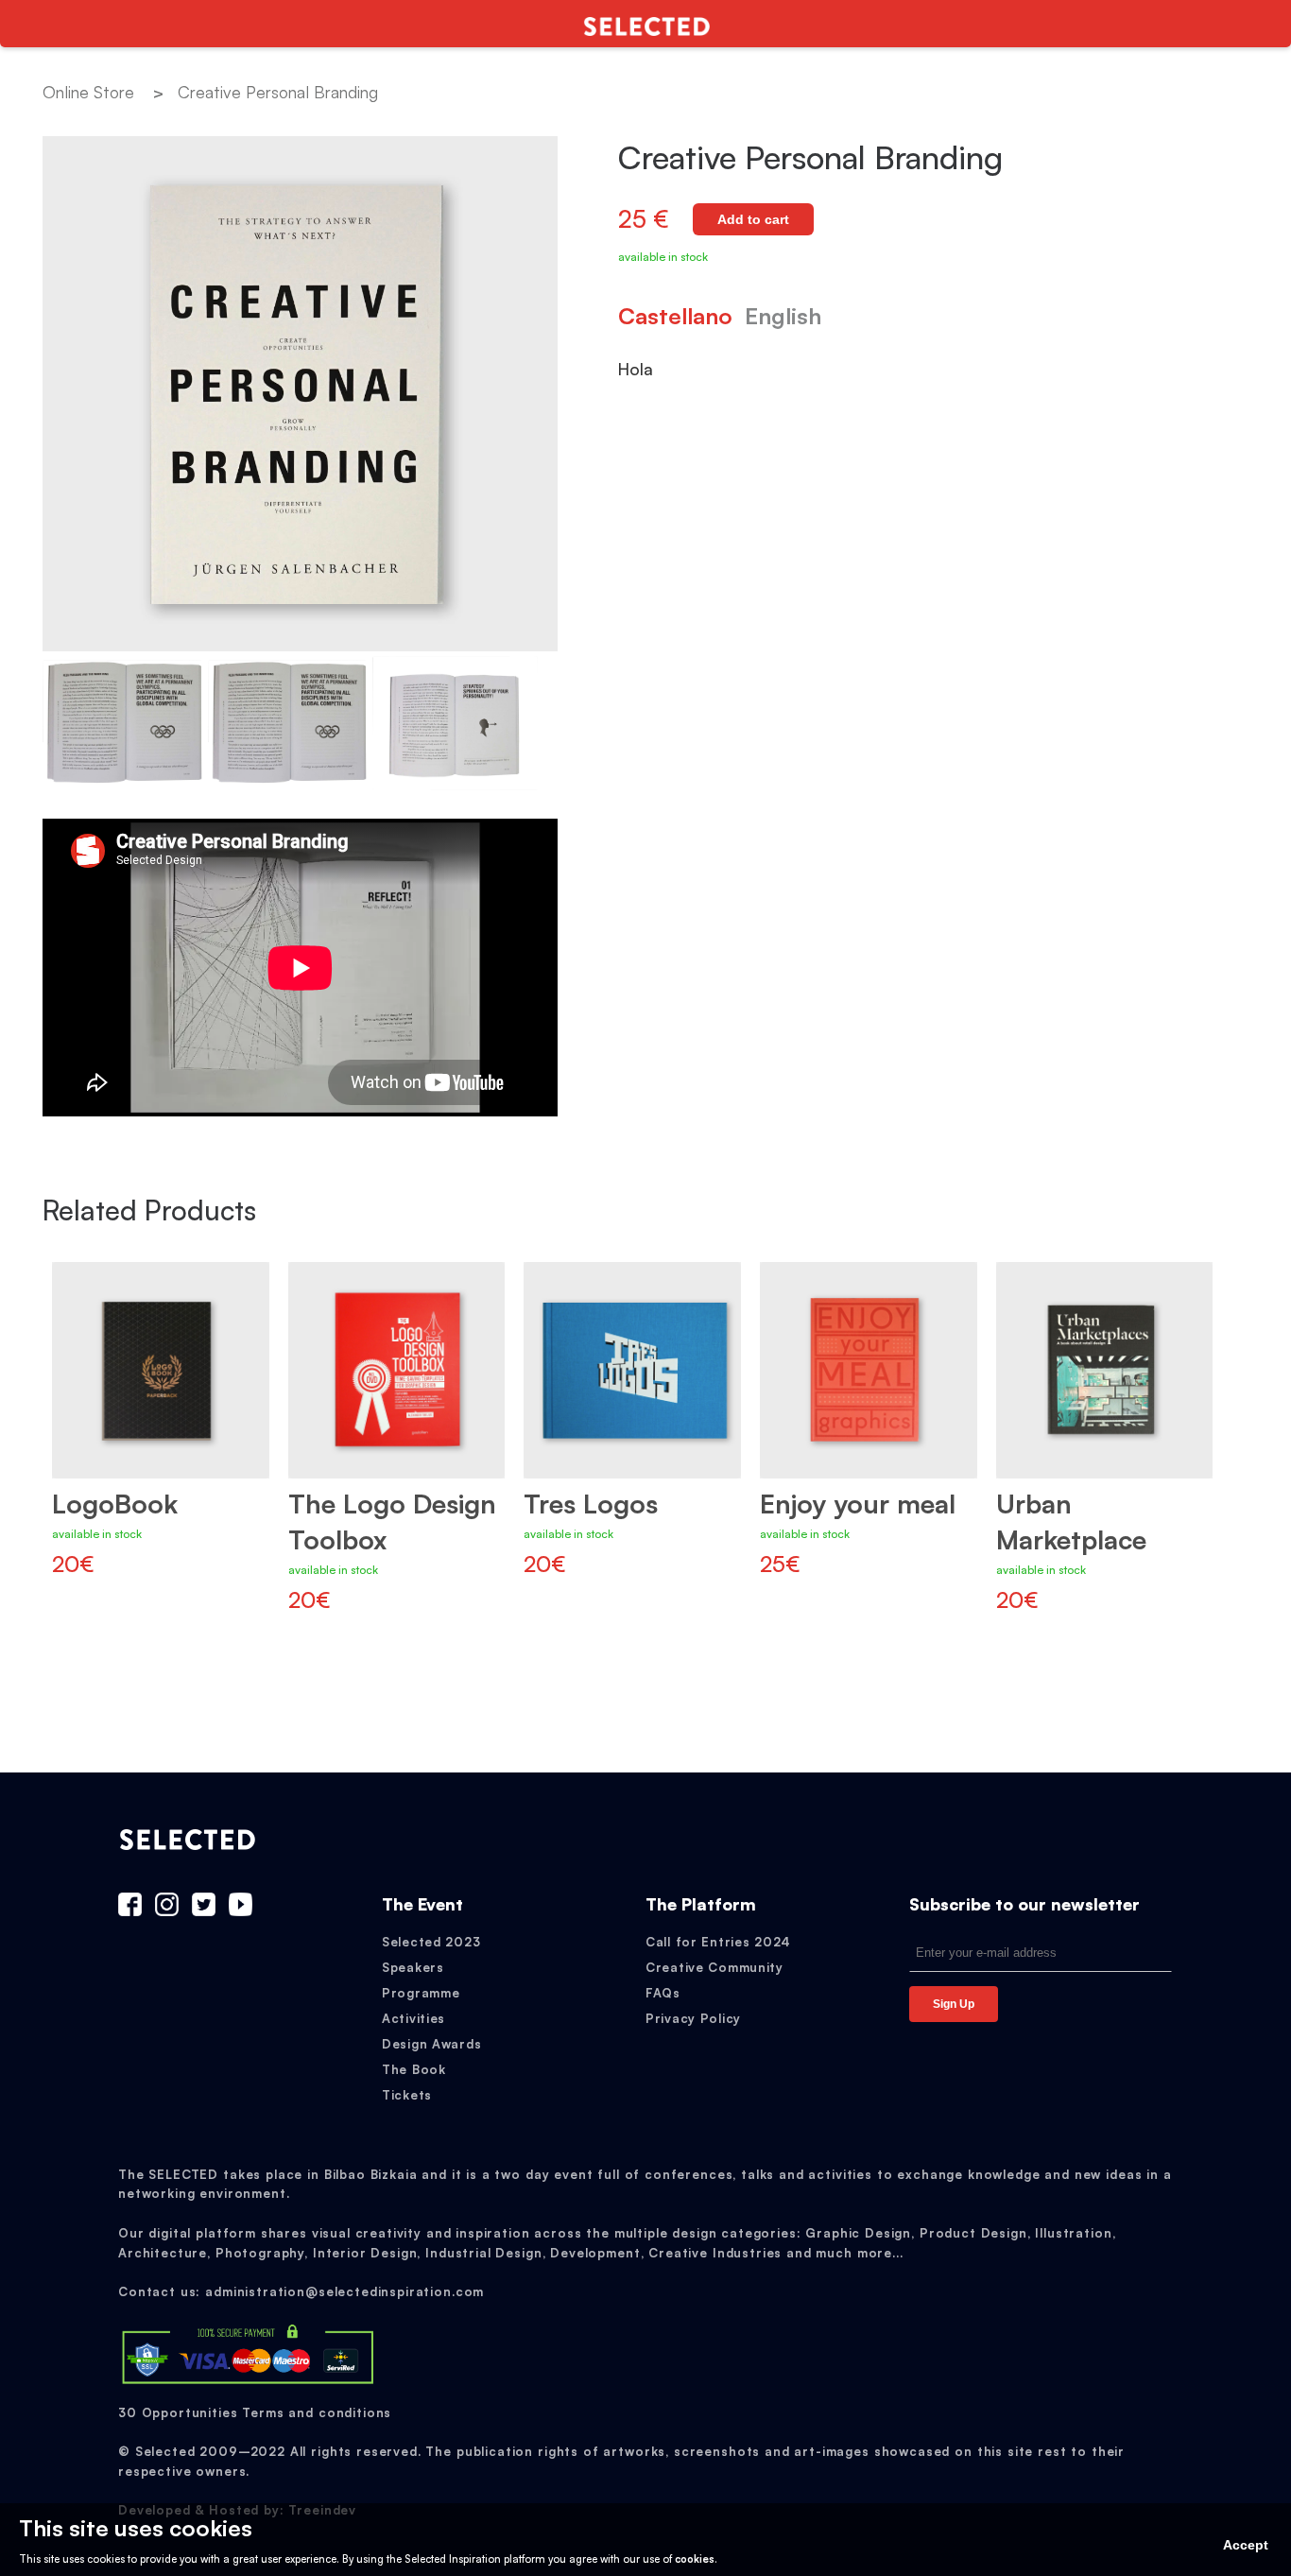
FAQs (663, 1993)
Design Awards (431, 2044)
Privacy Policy (693, 2018)
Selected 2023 (431, 1942)
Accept (1246, 2545)
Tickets (407, 2095)
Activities (413, 2018)
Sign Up (954, 2004)
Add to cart (753, 219)
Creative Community (714, 1967)
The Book (414, 2069)
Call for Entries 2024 (718, 1942)
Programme (421, 1993)
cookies (695, 2559)
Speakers (413, 1967)
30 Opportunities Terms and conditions (255, 2412)
